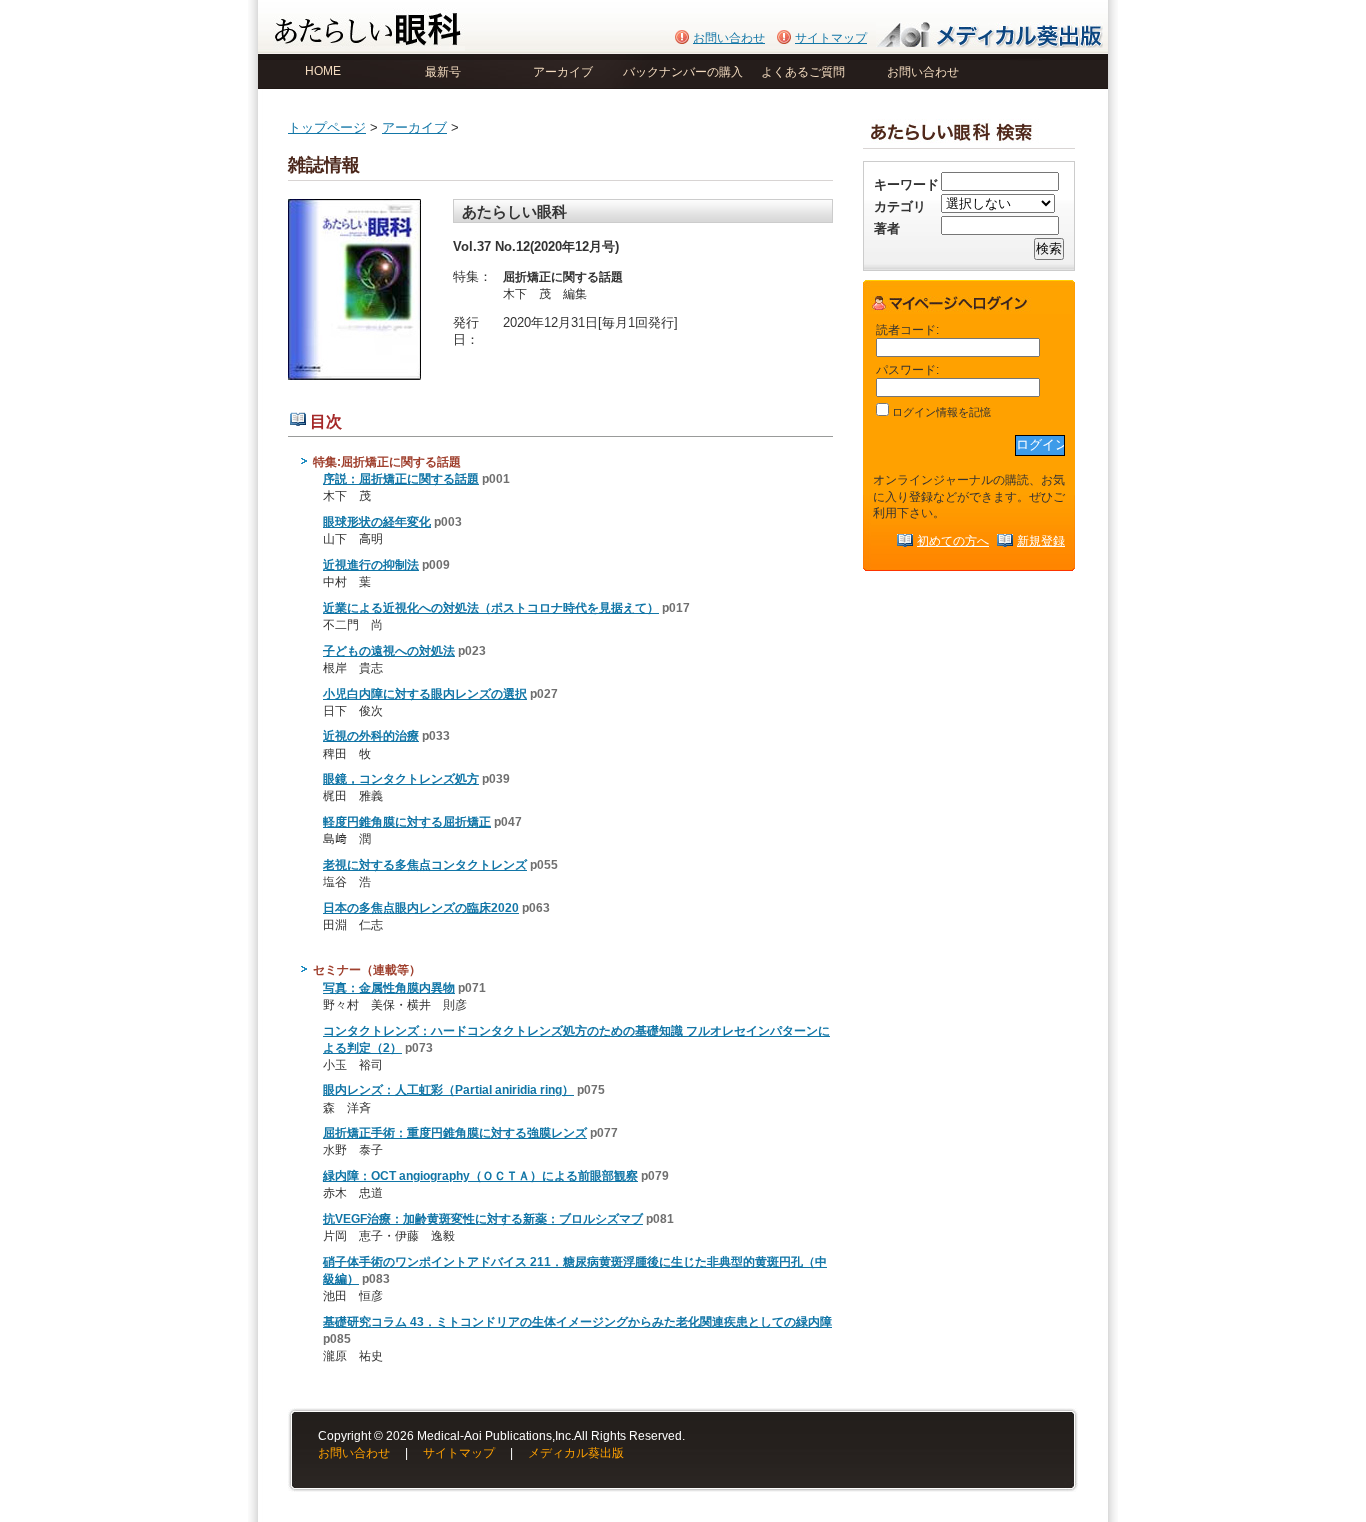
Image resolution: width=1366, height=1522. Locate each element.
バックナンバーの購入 (683, 72)
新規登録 (1041, 540)
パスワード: (907, 369)
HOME (323, 71)
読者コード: (907, 329)
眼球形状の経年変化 (377, 522)
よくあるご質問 (803, 72)
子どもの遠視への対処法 (389, 651)
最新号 (443, 72)
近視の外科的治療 (371, 736)
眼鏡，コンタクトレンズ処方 (401, 779)
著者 (887, 228)
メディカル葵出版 (576, 1453)
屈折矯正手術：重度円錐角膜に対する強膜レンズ (455, 1133)
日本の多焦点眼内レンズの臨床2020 (421, 908)
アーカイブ (563, 72)
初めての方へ (953, 540)
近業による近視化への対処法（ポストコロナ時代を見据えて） (491, 608)
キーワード (906, 184)
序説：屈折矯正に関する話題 (401, 479)
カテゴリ (900, 206)
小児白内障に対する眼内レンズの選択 (425, 694)
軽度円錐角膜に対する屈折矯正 (407, 822)
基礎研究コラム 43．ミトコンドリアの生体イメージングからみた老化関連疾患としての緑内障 (577, 1322)
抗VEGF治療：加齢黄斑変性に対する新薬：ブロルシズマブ (483, 1219)
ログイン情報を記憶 (940, 412)
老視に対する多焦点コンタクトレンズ (425, 865)
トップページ (327, 127)
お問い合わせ (729, 38)
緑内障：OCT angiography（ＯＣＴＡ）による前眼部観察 (480, 1176)
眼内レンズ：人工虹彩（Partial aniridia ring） (448, 1090)
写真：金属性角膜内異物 (389, 988)
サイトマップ (831, 38)
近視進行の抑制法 (371, 565)
